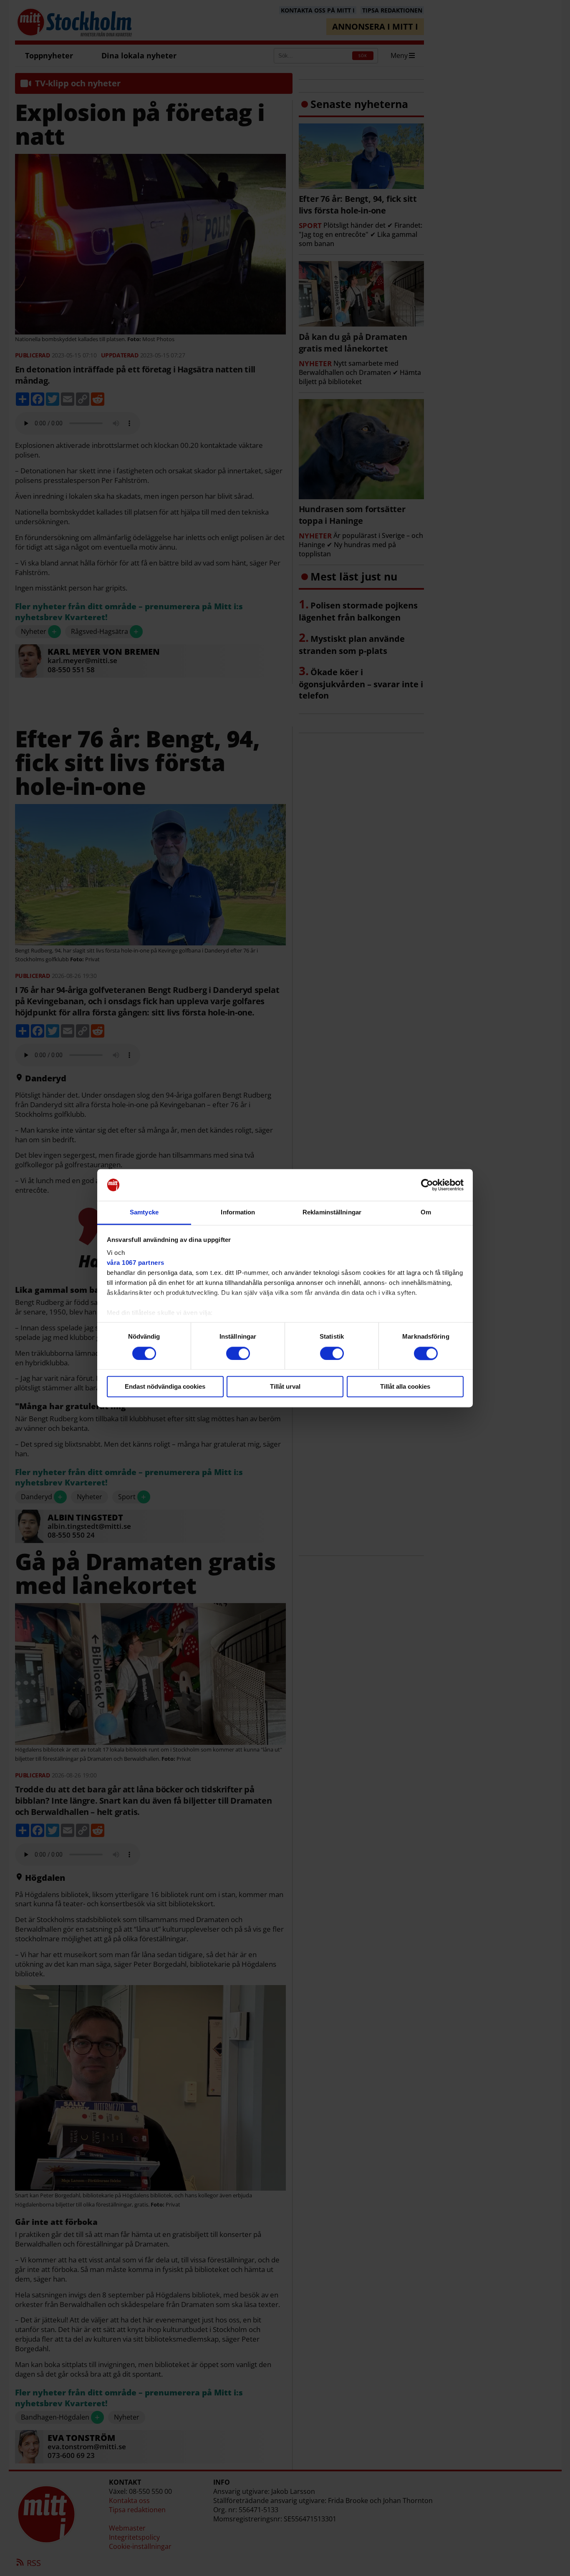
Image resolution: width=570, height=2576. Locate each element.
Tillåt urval (285, 1387)
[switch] (238, 1353)
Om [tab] (426, 1213)
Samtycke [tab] (144, 1213)
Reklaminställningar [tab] (332, 1213)
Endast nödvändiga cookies (165, 1387)
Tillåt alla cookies (405, 1387)
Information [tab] (238, 1213)
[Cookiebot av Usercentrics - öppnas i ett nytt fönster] (427, 1185)
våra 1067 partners (136, 1263)
